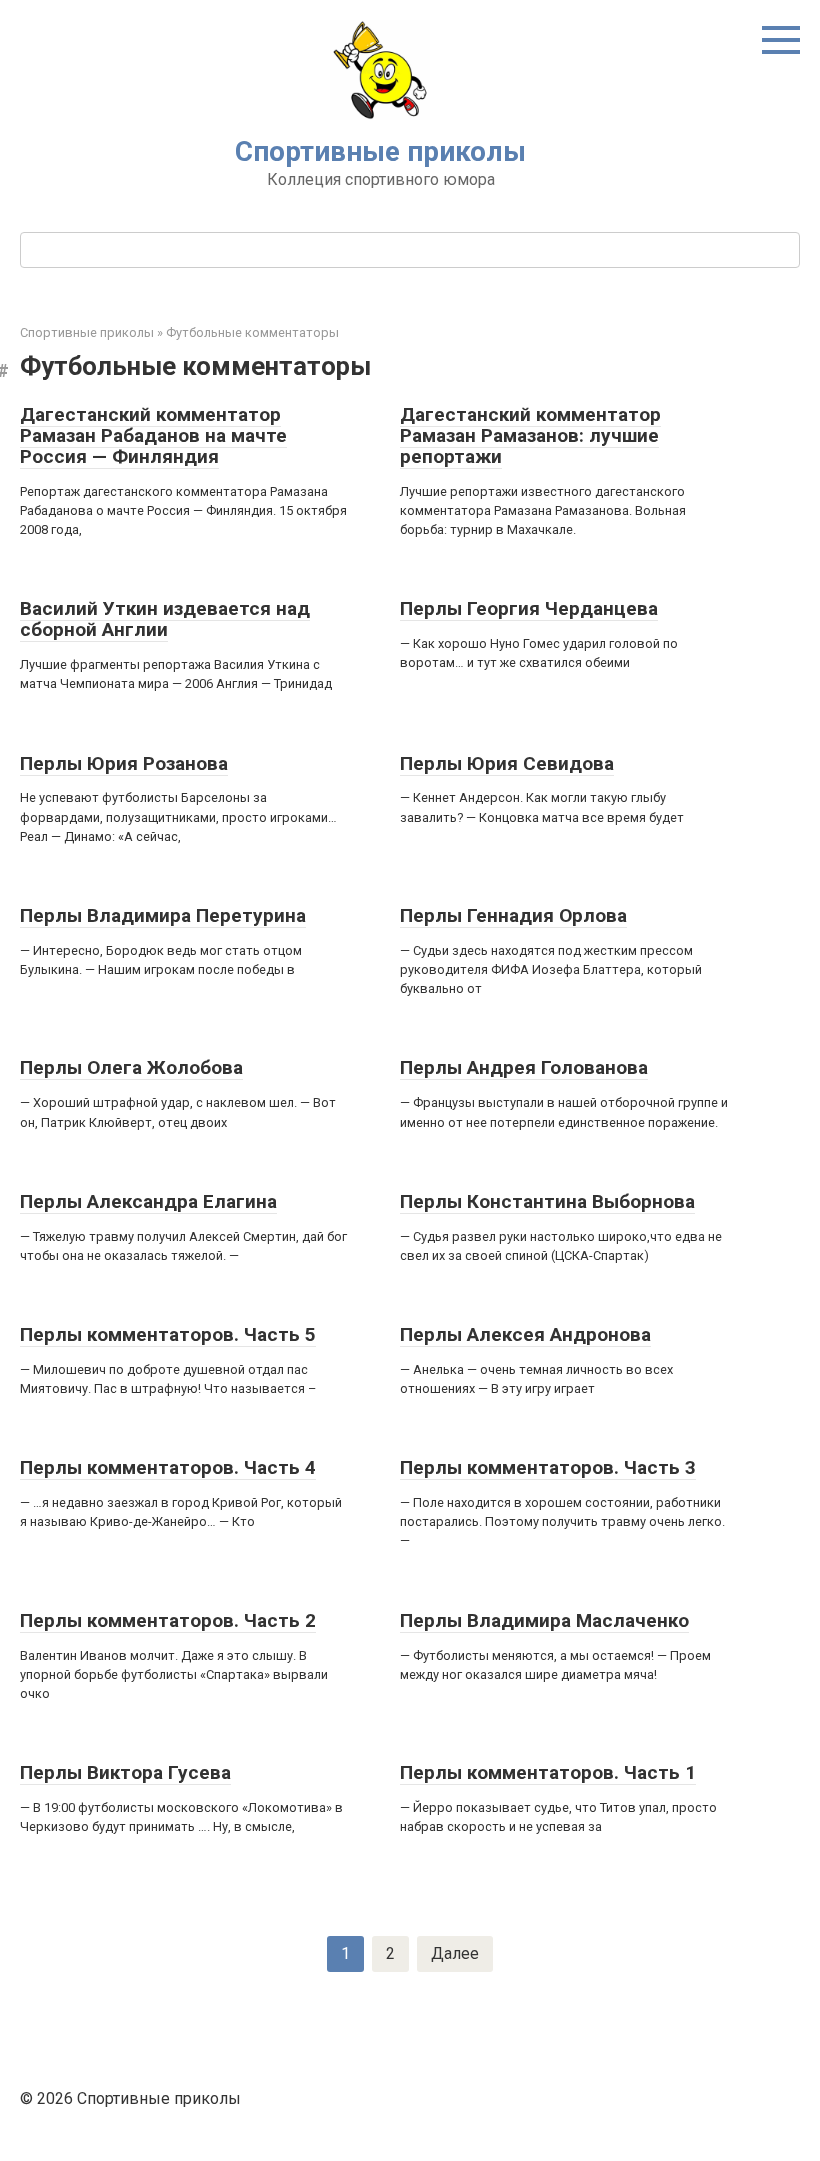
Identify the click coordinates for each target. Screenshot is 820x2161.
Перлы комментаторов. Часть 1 (548, 1772)
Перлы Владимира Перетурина (163, 915)
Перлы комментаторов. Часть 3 (548, 1467)
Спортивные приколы (380, 151)
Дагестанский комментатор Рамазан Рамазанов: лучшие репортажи (530, 435)
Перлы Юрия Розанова (124, 763)
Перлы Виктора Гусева (125, 1772)
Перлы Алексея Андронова (525, 1334)
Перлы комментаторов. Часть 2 (168, 1620)
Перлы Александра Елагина (148, 1201)
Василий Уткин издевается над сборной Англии (165, 619)
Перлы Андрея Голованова (524, 1067)
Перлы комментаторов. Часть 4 (168, 1467)
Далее (455, 1953)
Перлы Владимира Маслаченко (544, 1620)
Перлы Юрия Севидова (507, 763)
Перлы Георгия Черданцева (529, 608)
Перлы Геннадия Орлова (513, 915)
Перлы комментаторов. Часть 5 (168, 1334)
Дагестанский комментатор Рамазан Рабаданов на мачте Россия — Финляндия (153, 435)
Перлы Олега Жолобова (131, 1067)
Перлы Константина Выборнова (547, 1201)
